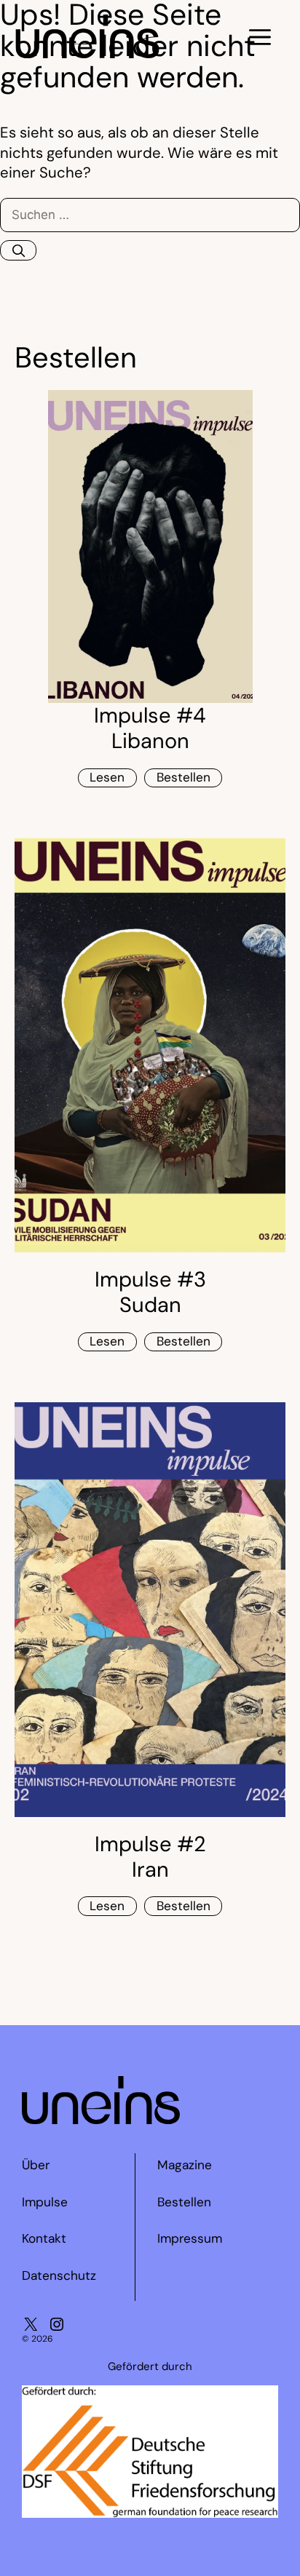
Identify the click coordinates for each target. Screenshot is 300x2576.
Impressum (190, 2238)
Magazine (185, 2165)
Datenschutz (59, 2275)
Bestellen (183, 777)
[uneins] (87, 53)
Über (36, 2165)
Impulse (45, 2202)
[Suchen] (18, 251)
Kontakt (44, 2238)
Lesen (107, 777)
